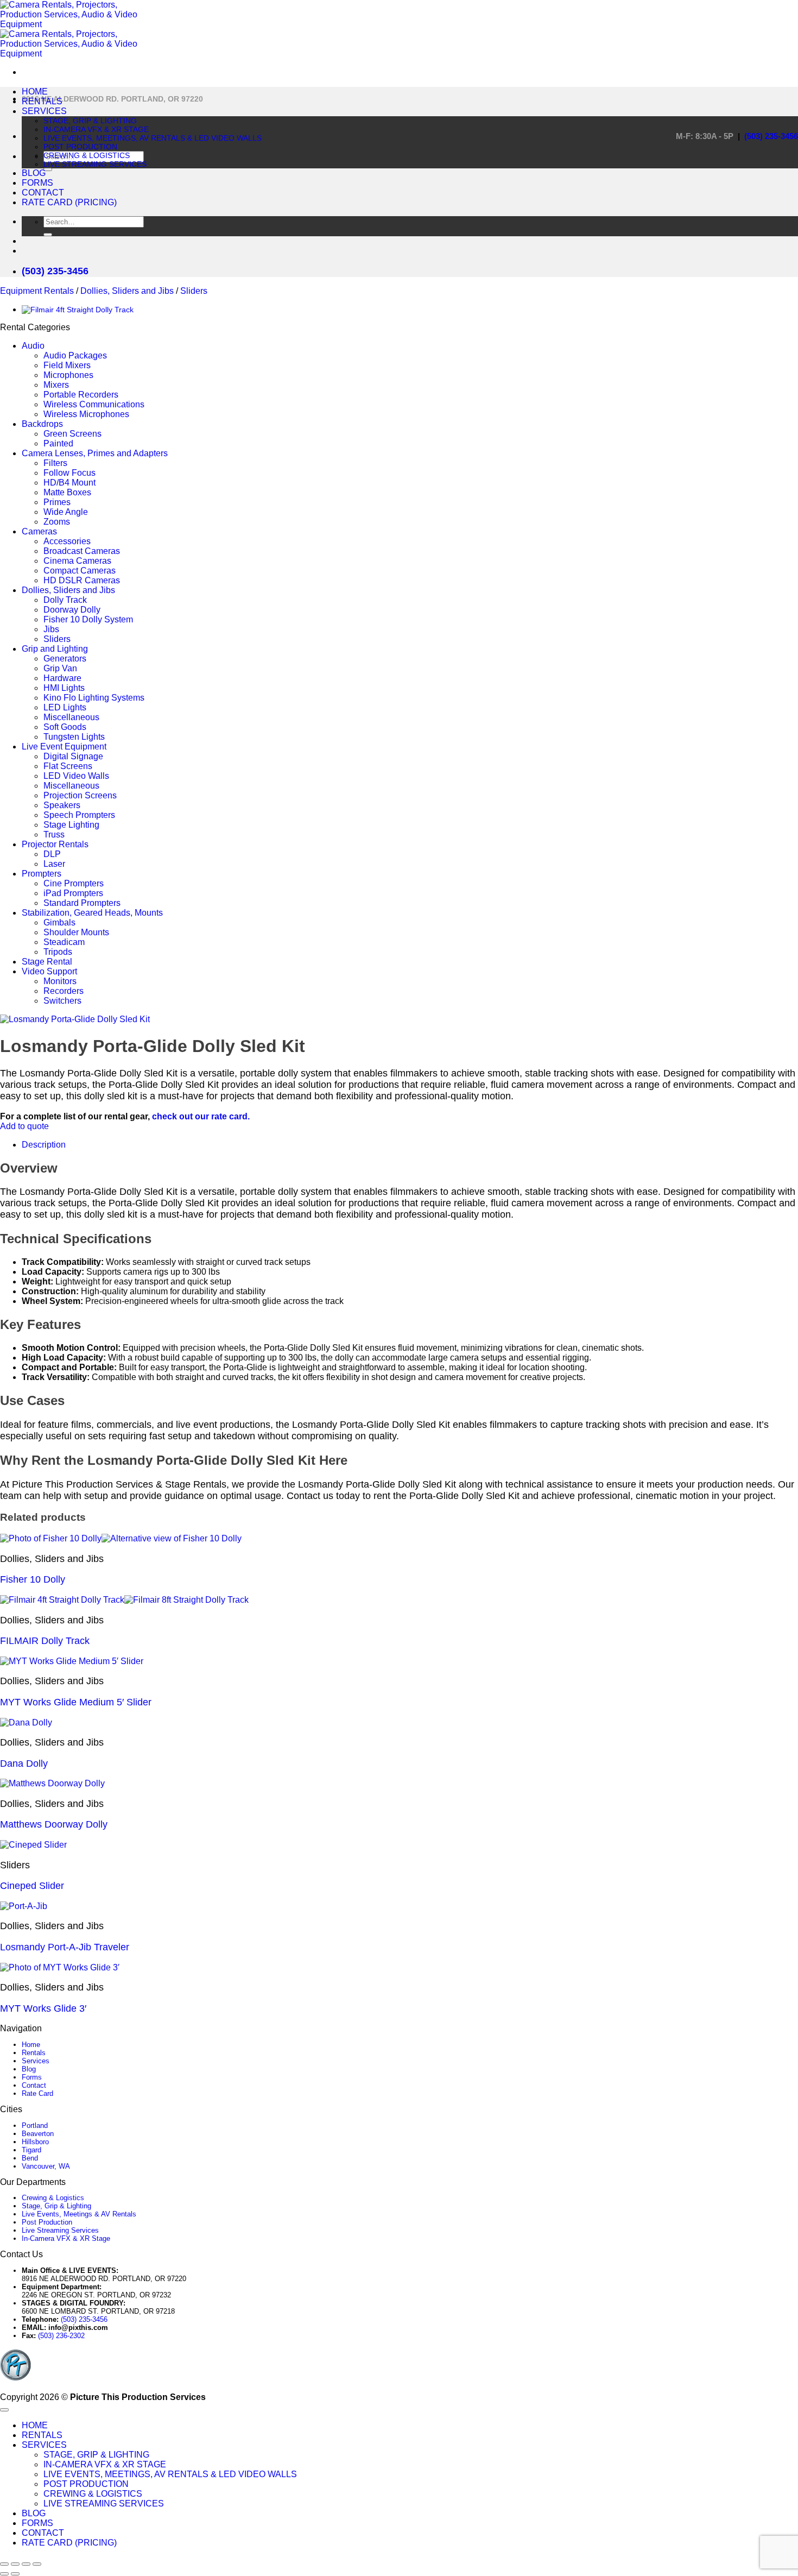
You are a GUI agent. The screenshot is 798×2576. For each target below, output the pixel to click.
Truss (54, 834)
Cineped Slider (32, 1886)
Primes (57, 502)
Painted (58, 443)
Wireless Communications (94, 404)
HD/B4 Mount (69, 483)
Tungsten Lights (74, 737)
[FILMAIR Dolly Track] (78, 310)
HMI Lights (64, 688)
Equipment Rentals (37, 291)
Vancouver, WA (46, 2166)
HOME (35, 92)
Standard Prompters (82, 903)
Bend (30, 2158)
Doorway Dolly (72, 610)
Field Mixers (67, 365)
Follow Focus (69, 473)
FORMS (37, 183)
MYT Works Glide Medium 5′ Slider (76, 1702)
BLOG (34, 173)
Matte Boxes (67, 492)
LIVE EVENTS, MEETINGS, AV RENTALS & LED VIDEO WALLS (153, 138)
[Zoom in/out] (4, 2564)
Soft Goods (65, 727)
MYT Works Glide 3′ (43, 2008)
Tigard (31, 2150)
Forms (32, 2077)
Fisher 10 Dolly (33, 1579)
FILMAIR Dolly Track (45, 1641)
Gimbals (59, 922)
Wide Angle (66, 512)
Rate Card (37, 2093)
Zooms (57, 522)
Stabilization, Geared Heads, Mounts (92, 913)
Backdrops (42, 424)
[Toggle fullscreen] (15, 2564)
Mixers (56, 385)
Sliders (194, 291)
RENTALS (42, 101)
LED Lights (65, 707)
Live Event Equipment (64, 747)
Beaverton (38, 2134)
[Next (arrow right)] (15, 2574)
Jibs (51, 629)
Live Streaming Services (60, 2230)
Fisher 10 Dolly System (88, 619)
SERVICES (44, 111)
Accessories (67, 541)
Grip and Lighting (55, 649)
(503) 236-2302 (61, 2336)
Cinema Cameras (77, 561)
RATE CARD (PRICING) (69, 202)
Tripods (58, 952)
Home (31, 2045)
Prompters (42, 874)
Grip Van (60, 668)
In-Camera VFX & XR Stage (66, 2238)
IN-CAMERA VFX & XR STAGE (96, 129)
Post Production (47, 2222)
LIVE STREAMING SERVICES (95, 164)
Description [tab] (44, 1145)
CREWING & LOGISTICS (87, 155)
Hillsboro (35, 2142)
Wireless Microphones (86, 414)
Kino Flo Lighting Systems (94, 698)
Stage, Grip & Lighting (56, 2206)
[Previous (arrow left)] (4, 2574)
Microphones (68, 375)
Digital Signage (73, 756)
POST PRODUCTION (80, 147)
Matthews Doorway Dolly (54, 1824)
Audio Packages (75, 355)
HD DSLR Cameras (82, 580)
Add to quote (24, 1126)
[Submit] (48, 169)
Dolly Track (65, 600)
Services (36, 2061)
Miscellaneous (71, 717)
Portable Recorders (81, 395)
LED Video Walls (76, 776)
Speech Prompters (79, 815)
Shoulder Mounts (76, 932)
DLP (52, 854)
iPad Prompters (73, 893)
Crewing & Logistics (53, 2198)
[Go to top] (4, 2410)
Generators (65, 659)
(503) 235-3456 (771, 136)
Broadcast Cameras (82, 551)
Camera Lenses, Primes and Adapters (95, 453)
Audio (33, 346)
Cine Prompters (74, 883)
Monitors (60, 981)
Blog (29, 2069)
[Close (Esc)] (37, 2564)
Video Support (49, 971)
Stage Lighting (71, 825)
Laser (54, 864)
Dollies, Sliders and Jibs (127, 291)
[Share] (26, 2564)
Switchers (62, 1001)
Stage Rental (47, 962)
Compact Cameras (80, 571)
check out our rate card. (201, 1116)
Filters (55, 463)
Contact (34, 2085)
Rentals (34, 2053)
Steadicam (64, 942)
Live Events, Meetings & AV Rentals (79, 2214)
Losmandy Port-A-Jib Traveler (65, 1947)
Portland (35, 2125)
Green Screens (72, 434)
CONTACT (43, 193)
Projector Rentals (55, 844)
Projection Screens (80, 795)
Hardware (62, 678)
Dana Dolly (24, 1763)
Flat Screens (68, 766)
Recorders (64, 991)
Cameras (39, 531)
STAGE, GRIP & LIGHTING (90, 121)
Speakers (62, 805)
